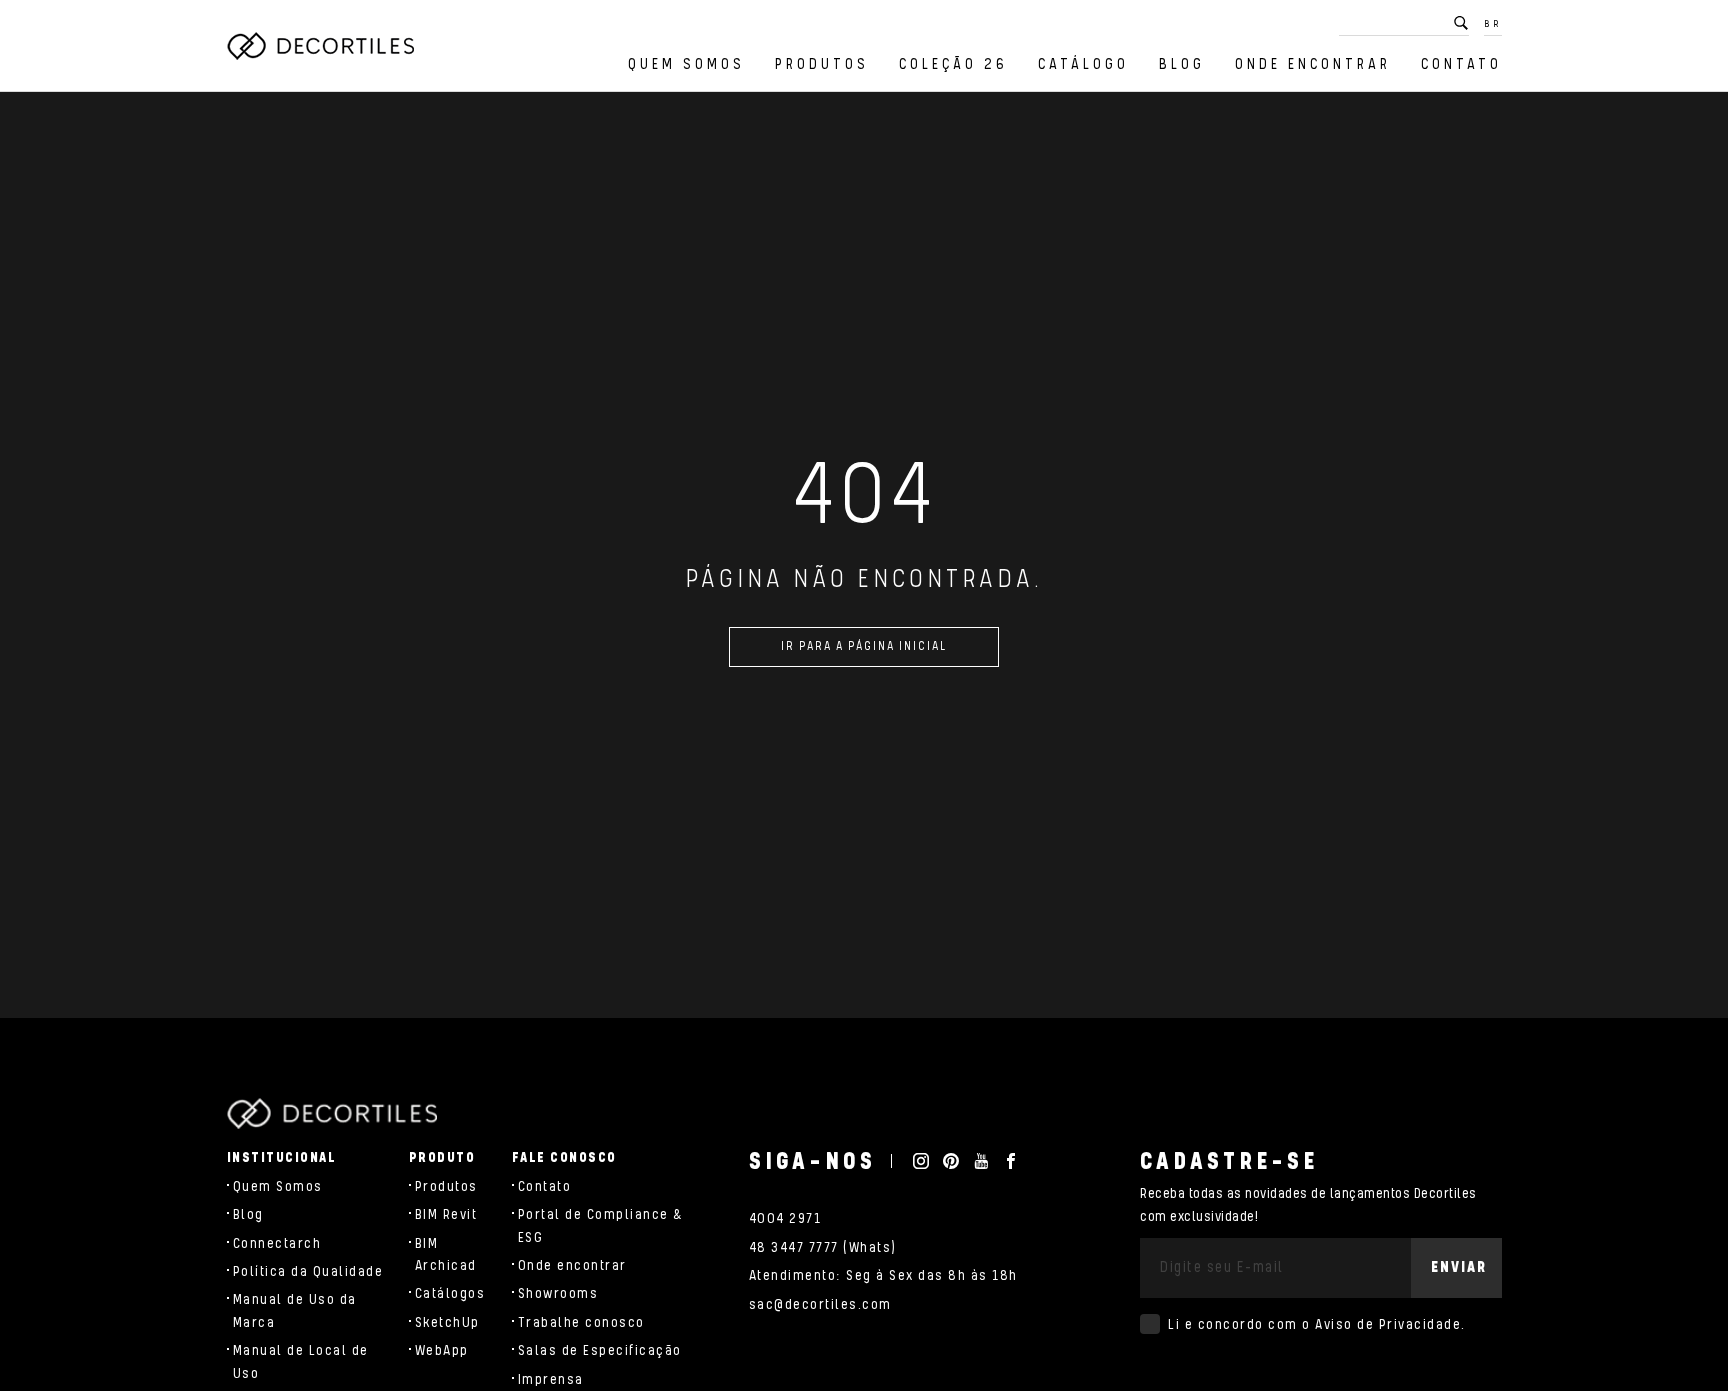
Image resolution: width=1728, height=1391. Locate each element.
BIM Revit (446, 1215)
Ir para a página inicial (864, 646)
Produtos (822, 64)
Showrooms (558, 1294)
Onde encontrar (1313, 64)
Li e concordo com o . (1317, 1325)
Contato (1461, 64)
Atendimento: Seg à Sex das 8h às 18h (883, 1276)
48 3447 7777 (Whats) (823, 1248)
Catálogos (450, 1294)
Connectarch (277, 1244)
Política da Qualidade (308, 1272)
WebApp (442, 1351)
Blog (1182, 64)
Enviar (1459, 1267)
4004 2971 (785, 1219)
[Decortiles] (320, 46)
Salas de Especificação (600, 1351)
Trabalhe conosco (581, 1323)
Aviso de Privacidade (1388, 1325)
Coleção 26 (953, 64)
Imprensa (551, 1380)
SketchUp (447, 1323)
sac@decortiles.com (820, 1305)
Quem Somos (686, 64)
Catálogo (1083, 64)
